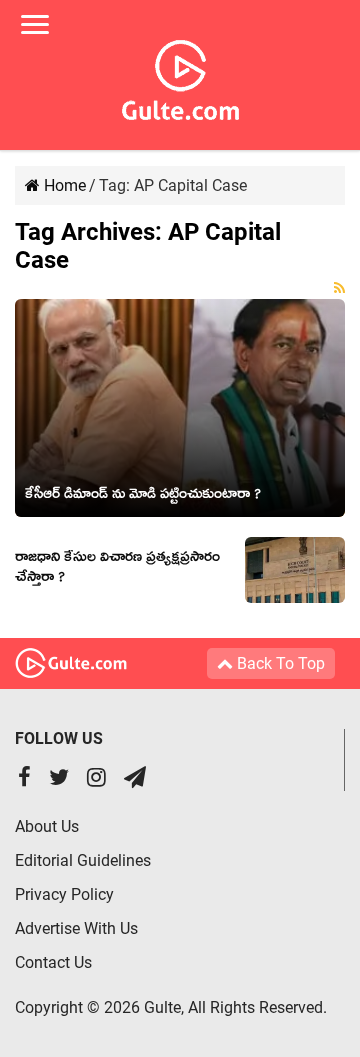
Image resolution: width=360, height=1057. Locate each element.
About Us (47, 826)
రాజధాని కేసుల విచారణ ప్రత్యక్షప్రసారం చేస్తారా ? (117, 570)
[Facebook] (24, 779)
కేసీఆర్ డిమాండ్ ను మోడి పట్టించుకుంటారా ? (143, 497)
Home (63, 185)
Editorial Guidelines (83, 860)
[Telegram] (135, 779)
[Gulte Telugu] (180, 76)
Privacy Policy (64, 894)
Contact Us (53, 962)
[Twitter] (59, 779)
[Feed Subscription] (339, 288)
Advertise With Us (76, 928)
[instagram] (96, 779)
